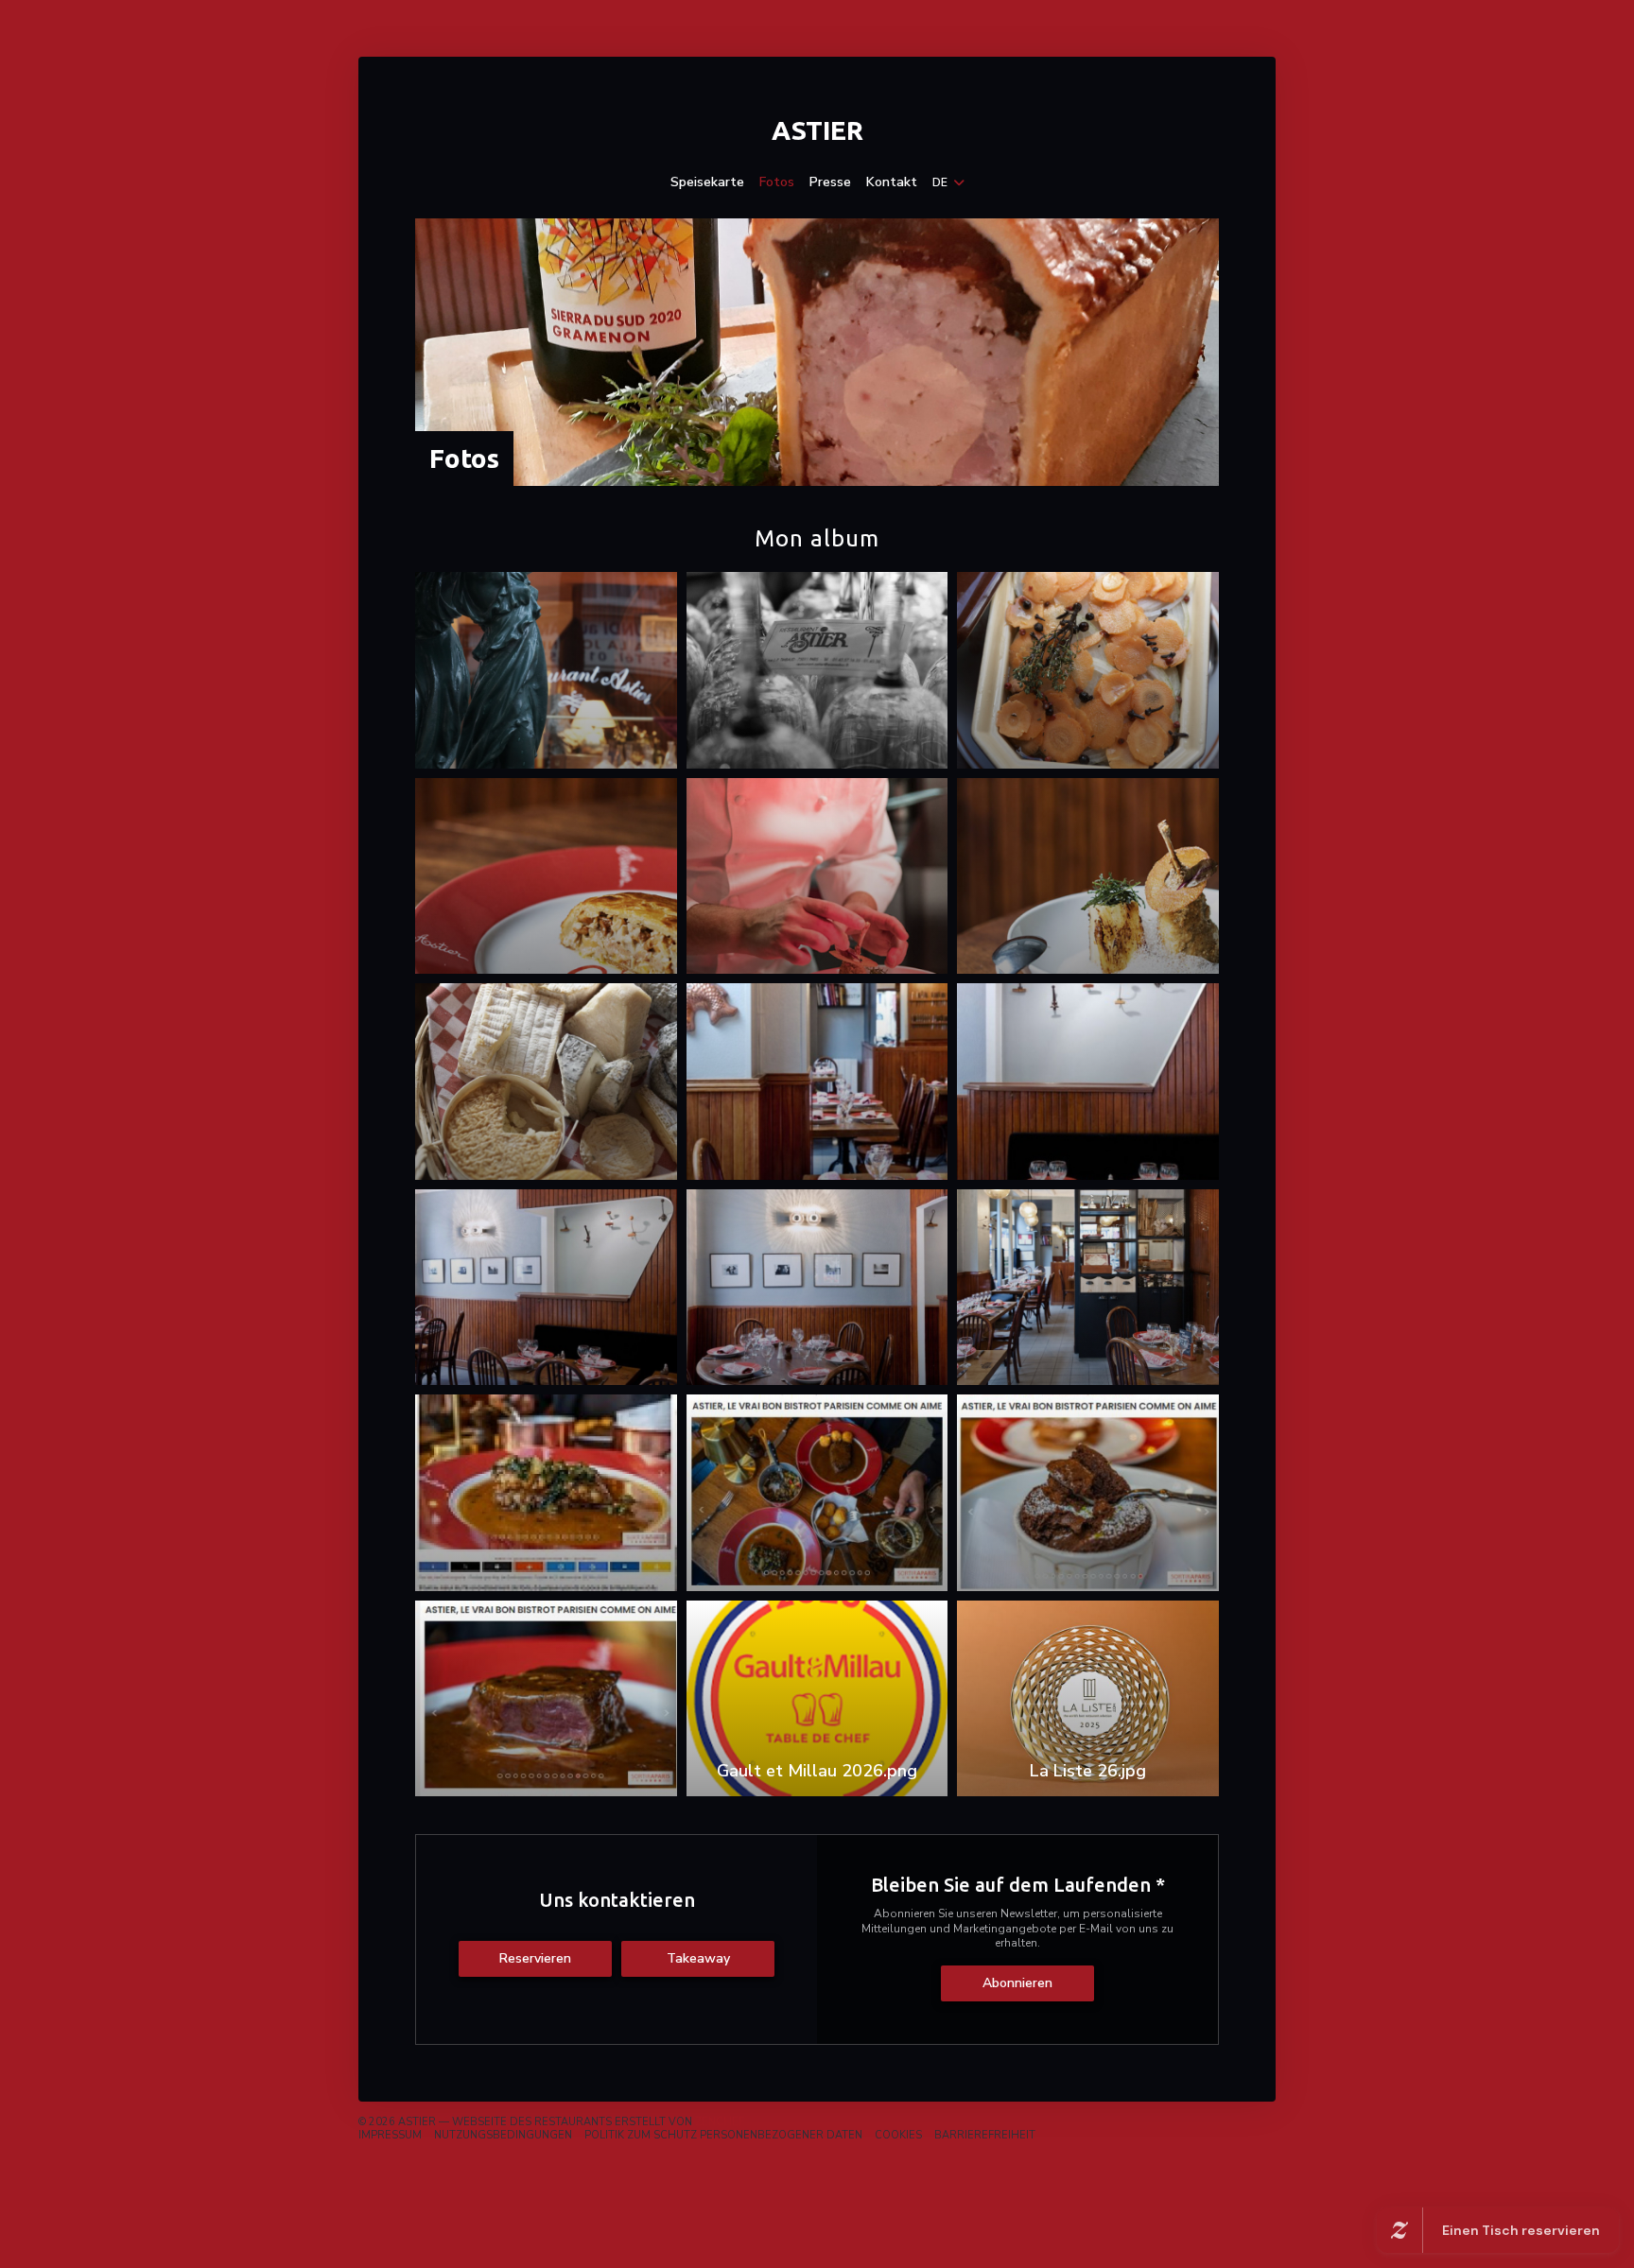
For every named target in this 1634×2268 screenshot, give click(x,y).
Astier (817, 130)
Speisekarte (707, 182)
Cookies (898, 2135)
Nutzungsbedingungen (503, 2135)
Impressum (390, 2135)
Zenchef (720, 2122)
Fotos (777, 182)
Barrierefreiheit (985, 2135)
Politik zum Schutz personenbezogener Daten (723, 2135)
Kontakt (892, 182)
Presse (830, 182)
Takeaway (698, 1958)
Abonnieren (1017, 1983)
